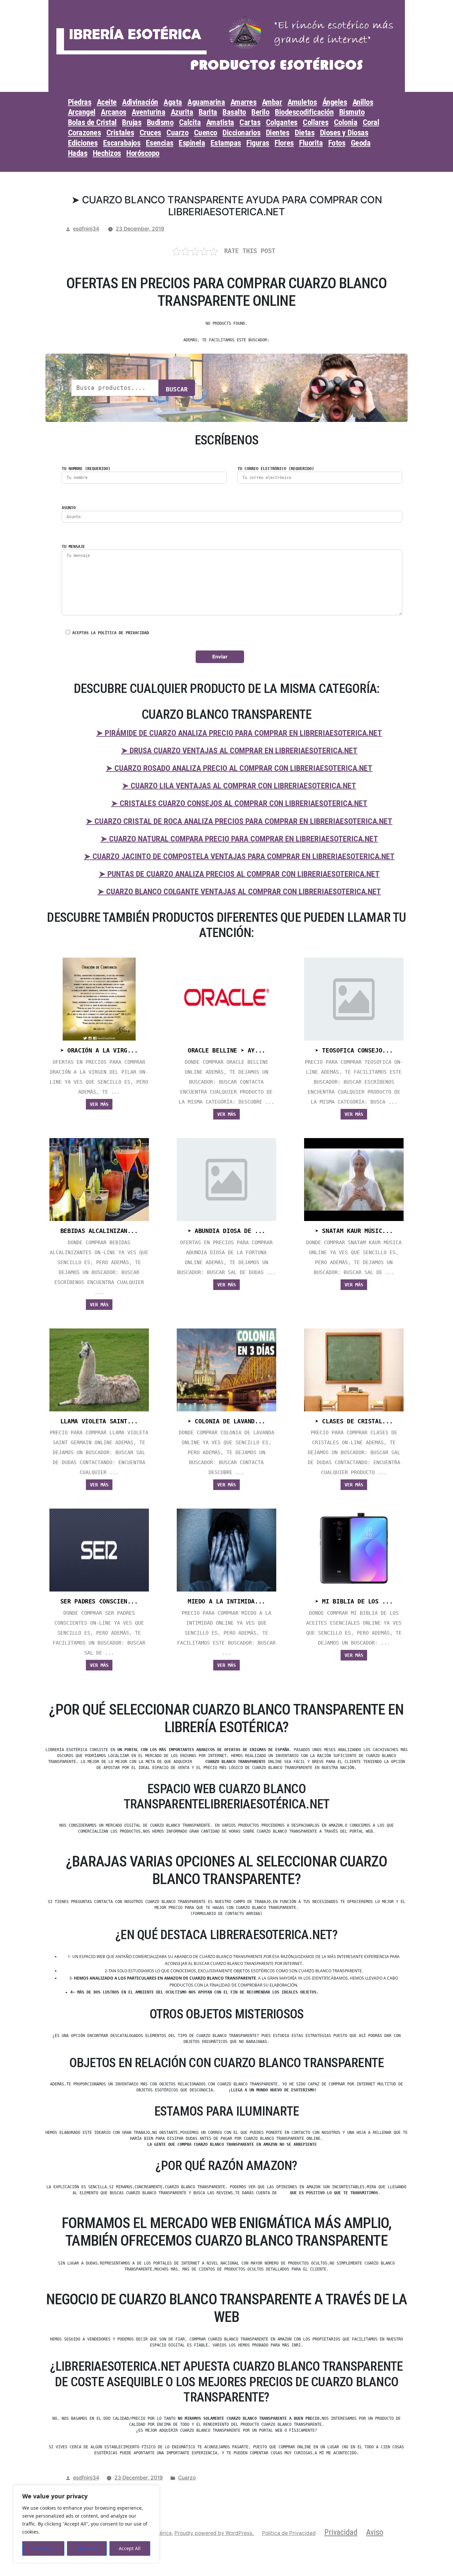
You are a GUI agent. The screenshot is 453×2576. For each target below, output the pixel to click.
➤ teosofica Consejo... (354, 1051)
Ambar (272, 102)
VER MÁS (99, 1104)
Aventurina (148, 112)
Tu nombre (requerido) (86, 469)
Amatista (220, 122)
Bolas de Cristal (92, 122)
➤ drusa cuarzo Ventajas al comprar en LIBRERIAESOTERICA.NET (239, 751)
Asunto (69, 508)
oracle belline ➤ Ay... (227, 1051)
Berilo (260, 112)
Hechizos (107, 153)
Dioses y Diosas (344, 133)
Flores (284, 143)
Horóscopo (143, 153)
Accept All (130, 2548)
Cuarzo (177, 133)
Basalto (234, 112)
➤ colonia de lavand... (227, 1421)
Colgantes (282, 122)
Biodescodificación (304, 112)
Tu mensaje (73, 547)
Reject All (87, 2548)
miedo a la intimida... (227, 1601)
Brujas (132, 122)
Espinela (192, 143)
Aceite (107, 102)
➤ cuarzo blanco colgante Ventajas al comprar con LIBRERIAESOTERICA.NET (239, 892)
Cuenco (206, 133)
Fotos (337, 143)
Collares (316, 122)
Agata (173, 102)
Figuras (258, 143)
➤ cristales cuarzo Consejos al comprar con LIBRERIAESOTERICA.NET (239, 803)
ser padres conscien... (99, 1601)
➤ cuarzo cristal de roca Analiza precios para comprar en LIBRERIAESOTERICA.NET (239, 821)
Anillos (363, 102)
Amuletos (302, 102)
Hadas (78, 153)
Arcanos (114, 112)
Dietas (305, 133)
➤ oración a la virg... (99, 1051)
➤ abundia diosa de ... (227, 1231)
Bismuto (352, 112)
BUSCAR (177, 389)
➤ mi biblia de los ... (354, 1601)
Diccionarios (241, 133)
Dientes (278, 133)
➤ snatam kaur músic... (354, 1231)
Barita (208, 112)
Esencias (160, 143)
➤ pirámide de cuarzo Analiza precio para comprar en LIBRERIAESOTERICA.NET (239, 733)
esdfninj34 (86, 229)
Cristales (120, 133)
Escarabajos (122, 143)
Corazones (85, 133)
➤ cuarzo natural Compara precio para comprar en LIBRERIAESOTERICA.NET (239, 839)
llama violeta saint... (99, 1421)
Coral (371, 122)
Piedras (80, 102)
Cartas (250, 122)
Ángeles (335, 102)
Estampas (226, 143)
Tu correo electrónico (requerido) (276, 469)
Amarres (244, 102)
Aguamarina (206, 102)
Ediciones (83, 143)
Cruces (150, 133)
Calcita (190, 122)
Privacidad (341, 2532)
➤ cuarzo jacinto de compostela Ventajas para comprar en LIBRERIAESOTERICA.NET (239, 856)
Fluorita (311, 143)
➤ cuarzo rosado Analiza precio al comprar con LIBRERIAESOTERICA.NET (239, 768)
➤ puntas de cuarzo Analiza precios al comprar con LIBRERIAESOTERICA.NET (239, 874)
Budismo (160, 122)
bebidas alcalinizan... (99, 1231)
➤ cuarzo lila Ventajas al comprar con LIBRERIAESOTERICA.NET (239, 786)
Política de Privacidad (289, 2533)
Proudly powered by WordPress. (215, 2533)
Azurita (182, 112)
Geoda (361, 143)
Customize (43, 2548)
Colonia (346, 122)
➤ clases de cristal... (354, 1421)
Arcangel (82, 112)
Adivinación (140, 102)
